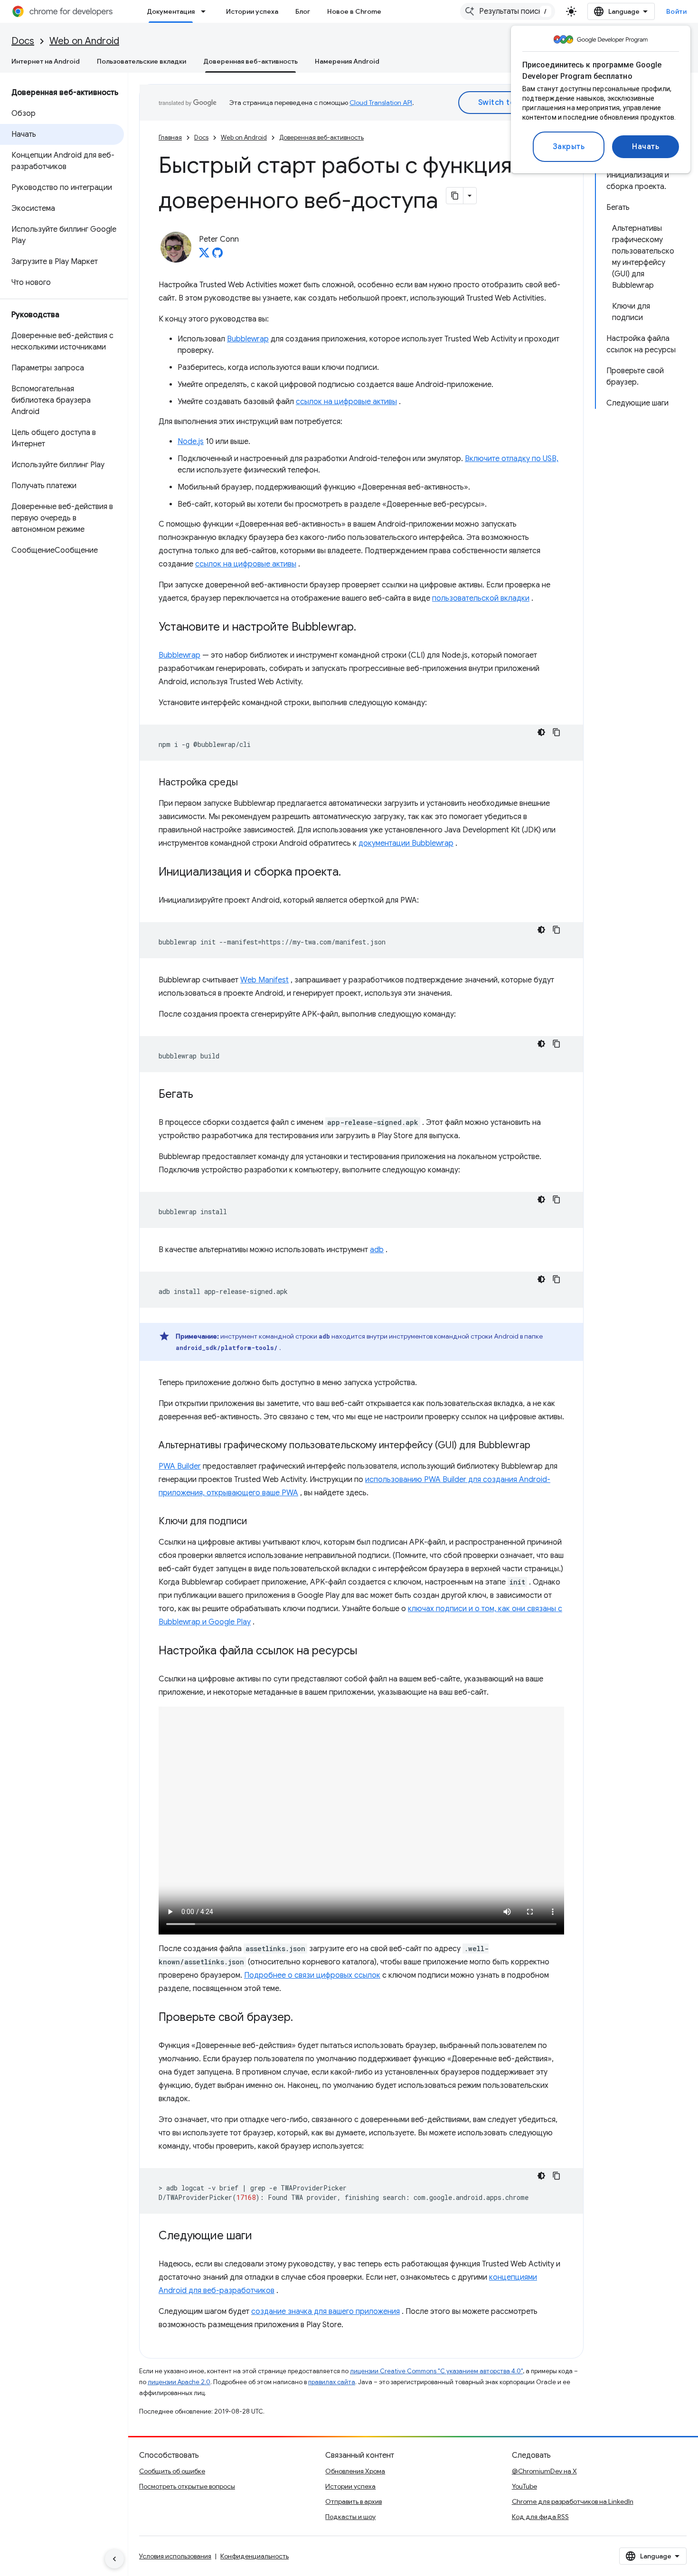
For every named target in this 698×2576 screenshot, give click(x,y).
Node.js (191, 442)
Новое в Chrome (354, 11)
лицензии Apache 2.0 (179, 2382)
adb (377, 1250)
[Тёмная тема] (541, 732)
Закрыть (569, 147)
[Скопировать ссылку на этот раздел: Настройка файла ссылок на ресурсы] (367, 1651)
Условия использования (175, 2556)
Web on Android (84, 41)
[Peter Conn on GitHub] (217, 255)
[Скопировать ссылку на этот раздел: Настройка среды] (247, 783)
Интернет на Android (46, 61)
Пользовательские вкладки (141, 61)
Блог (303, 11)
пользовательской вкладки (481, 598)
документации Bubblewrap (406, 843)
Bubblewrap (248, 339)
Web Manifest (264, 980)
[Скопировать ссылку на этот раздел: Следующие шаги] (262, 2236)
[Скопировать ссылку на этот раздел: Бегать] (203, 1095)
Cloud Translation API (381, 103)
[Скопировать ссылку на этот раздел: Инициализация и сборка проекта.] (350, 873)
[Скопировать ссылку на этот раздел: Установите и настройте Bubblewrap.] (366, 628)
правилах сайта (332, 2382)
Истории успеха (252, 11)
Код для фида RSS (540, 2517)
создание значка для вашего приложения (325, 2312)
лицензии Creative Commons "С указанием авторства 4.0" (436, 2371)
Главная (170, 137)
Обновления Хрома (355, 2471)
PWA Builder (180, 1466)
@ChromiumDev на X (544, 2471)
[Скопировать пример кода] (557, 732)
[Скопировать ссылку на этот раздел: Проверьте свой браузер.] (302, 2018)
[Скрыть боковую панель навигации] (114, 2559)
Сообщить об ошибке (172, 2471)
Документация (171, 11)
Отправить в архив (354, 2501)
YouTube (524, 2486)
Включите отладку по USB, (512, 459)
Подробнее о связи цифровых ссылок (312, 1975)
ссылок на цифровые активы (346, 402)
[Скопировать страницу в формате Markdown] (455, 196)
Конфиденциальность (255, 2556)
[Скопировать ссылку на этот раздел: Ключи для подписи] (256, 1522)
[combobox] (508, 11)
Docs (23, 41)
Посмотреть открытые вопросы (187, 2486)
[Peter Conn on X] (204, 255)
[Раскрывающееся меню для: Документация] (206, 11)
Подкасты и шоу (350, 2517)
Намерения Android (347, 61)
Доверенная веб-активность (250, 61)
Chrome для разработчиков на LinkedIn (573, 2501)
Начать (646, 147)
